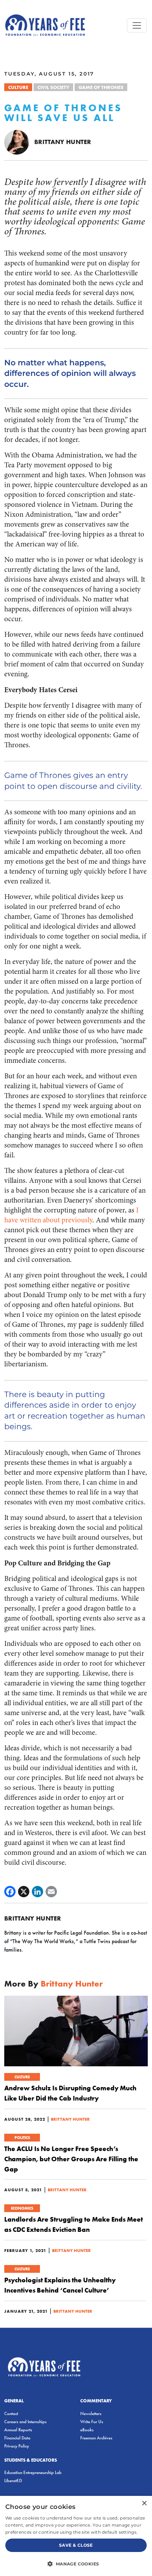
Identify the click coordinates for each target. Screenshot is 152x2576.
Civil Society (53, 87)
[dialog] (76, 2536)
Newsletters (91, 2413)
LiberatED (13, 2481)
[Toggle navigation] (137, 25)
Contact (11, 2413)
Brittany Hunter (63, 142)
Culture (18, 87)
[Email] (51, 1892)
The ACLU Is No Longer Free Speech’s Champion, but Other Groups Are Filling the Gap (71, 2159)
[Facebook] (10, 1892)
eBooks (87, 2430)
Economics (22, 2208)
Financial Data (17, 2438)
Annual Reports (18, 2430)
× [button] (144, 2503)
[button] (76, 2564)
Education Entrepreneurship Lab (33, 2472)
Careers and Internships (25, 2422)
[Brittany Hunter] (17, 142)
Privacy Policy (17, 2446)
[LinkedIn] (37, 1892)
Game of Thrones (101, 87)
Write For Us (92, 2422)
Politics (22, 2138)
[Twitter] (24, 1892)
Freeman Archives (96, 2438)
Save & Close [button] (76, 2545)
